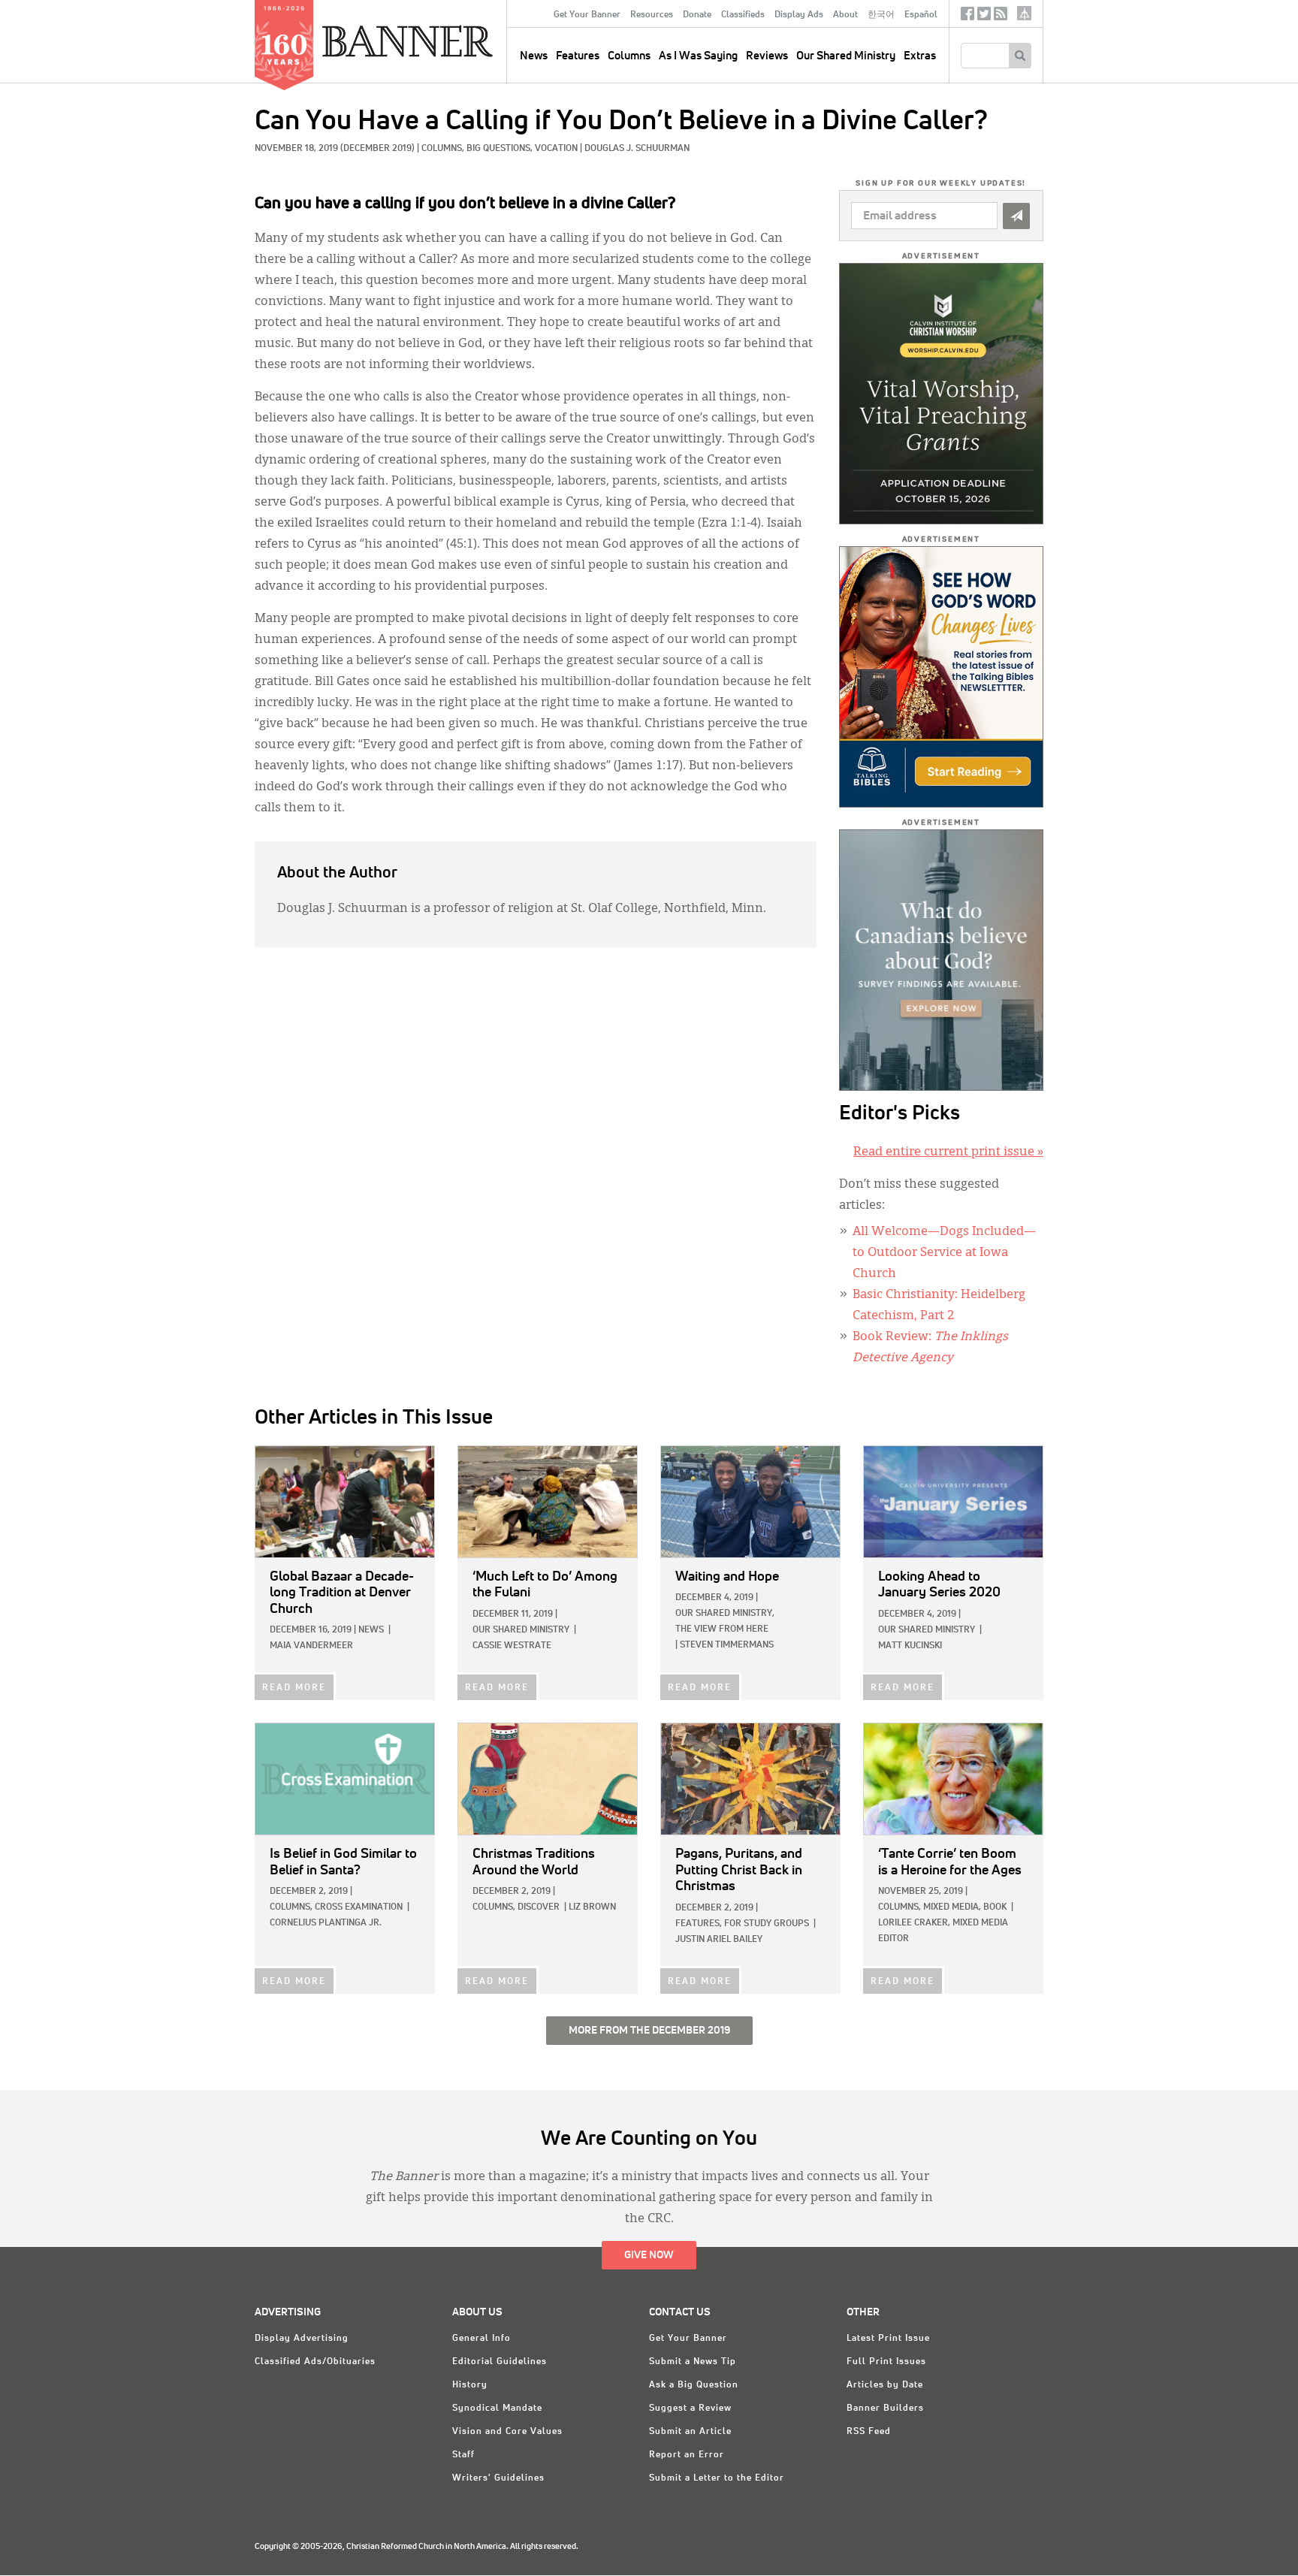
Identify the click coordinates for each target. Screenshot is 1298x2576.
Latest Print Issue (888, 2339)
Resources (652, 15)
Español (921, 15)
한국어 (881, 15)
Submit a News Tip (693, 2362)
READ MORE (294, 1688)
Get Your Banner (587, 15)
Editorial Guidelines (500, 2362)
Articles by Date (885, 2385)
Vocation (556, 149)
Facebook (967, 17)
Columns (629, 56)
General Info (481, 2339)
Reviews (767, 56)
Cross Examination (359, 1907)
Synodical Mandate (497, 2408)
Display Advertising (302, 2339)
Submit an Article (690, 2432)
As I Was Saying (698, 56)
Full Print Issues (886, 2362)
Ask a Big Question (694, 2385)
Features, (699, 1924)
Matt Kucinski (910, 1646)
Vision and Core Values (507, 2432)
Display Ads (799, 15)
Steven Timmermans (727, 1645)
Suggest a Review (690, 2408)
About (845, 15)
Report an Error (687, 2455)
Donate (697, 15)
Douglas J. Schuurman (637, 149)
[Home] (442, 41)
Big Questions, (501, 149)
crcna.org (1024, 13)
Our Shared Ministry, (725, 1614)
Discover (539, 1907)
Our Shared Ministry (846, 56)
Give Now (649, 2255)
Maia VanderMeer (311, 1646)
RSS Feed (869, 2432)
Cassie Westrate (512, 1646)
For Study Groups (767, 1924)
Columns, (444, 149)
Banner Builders (885, 2408)
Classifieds (743, 15)
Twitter (984, 17)
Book (995, 1907)
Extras (920, 56)
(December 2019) (377, 149)
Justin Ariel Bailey (719, 1940)
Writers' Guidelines (498, 2478)
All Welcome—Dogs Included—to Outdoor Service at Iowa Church (944, 1253)
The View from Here (722, 1629)
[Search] (1020, 56)
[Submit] (1016, 216)
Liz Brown (592, 1907)
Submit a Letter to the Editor (717, 2478)
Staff (463, 2455)
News (371, 1630)
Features (578, 56)
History (470, 2385)
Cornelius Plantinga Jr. (326, 1923)
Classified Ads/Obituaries (315, 2362)
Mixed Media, (952, 1907)
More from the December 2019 (649, 2031)
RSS (1001, 17)
